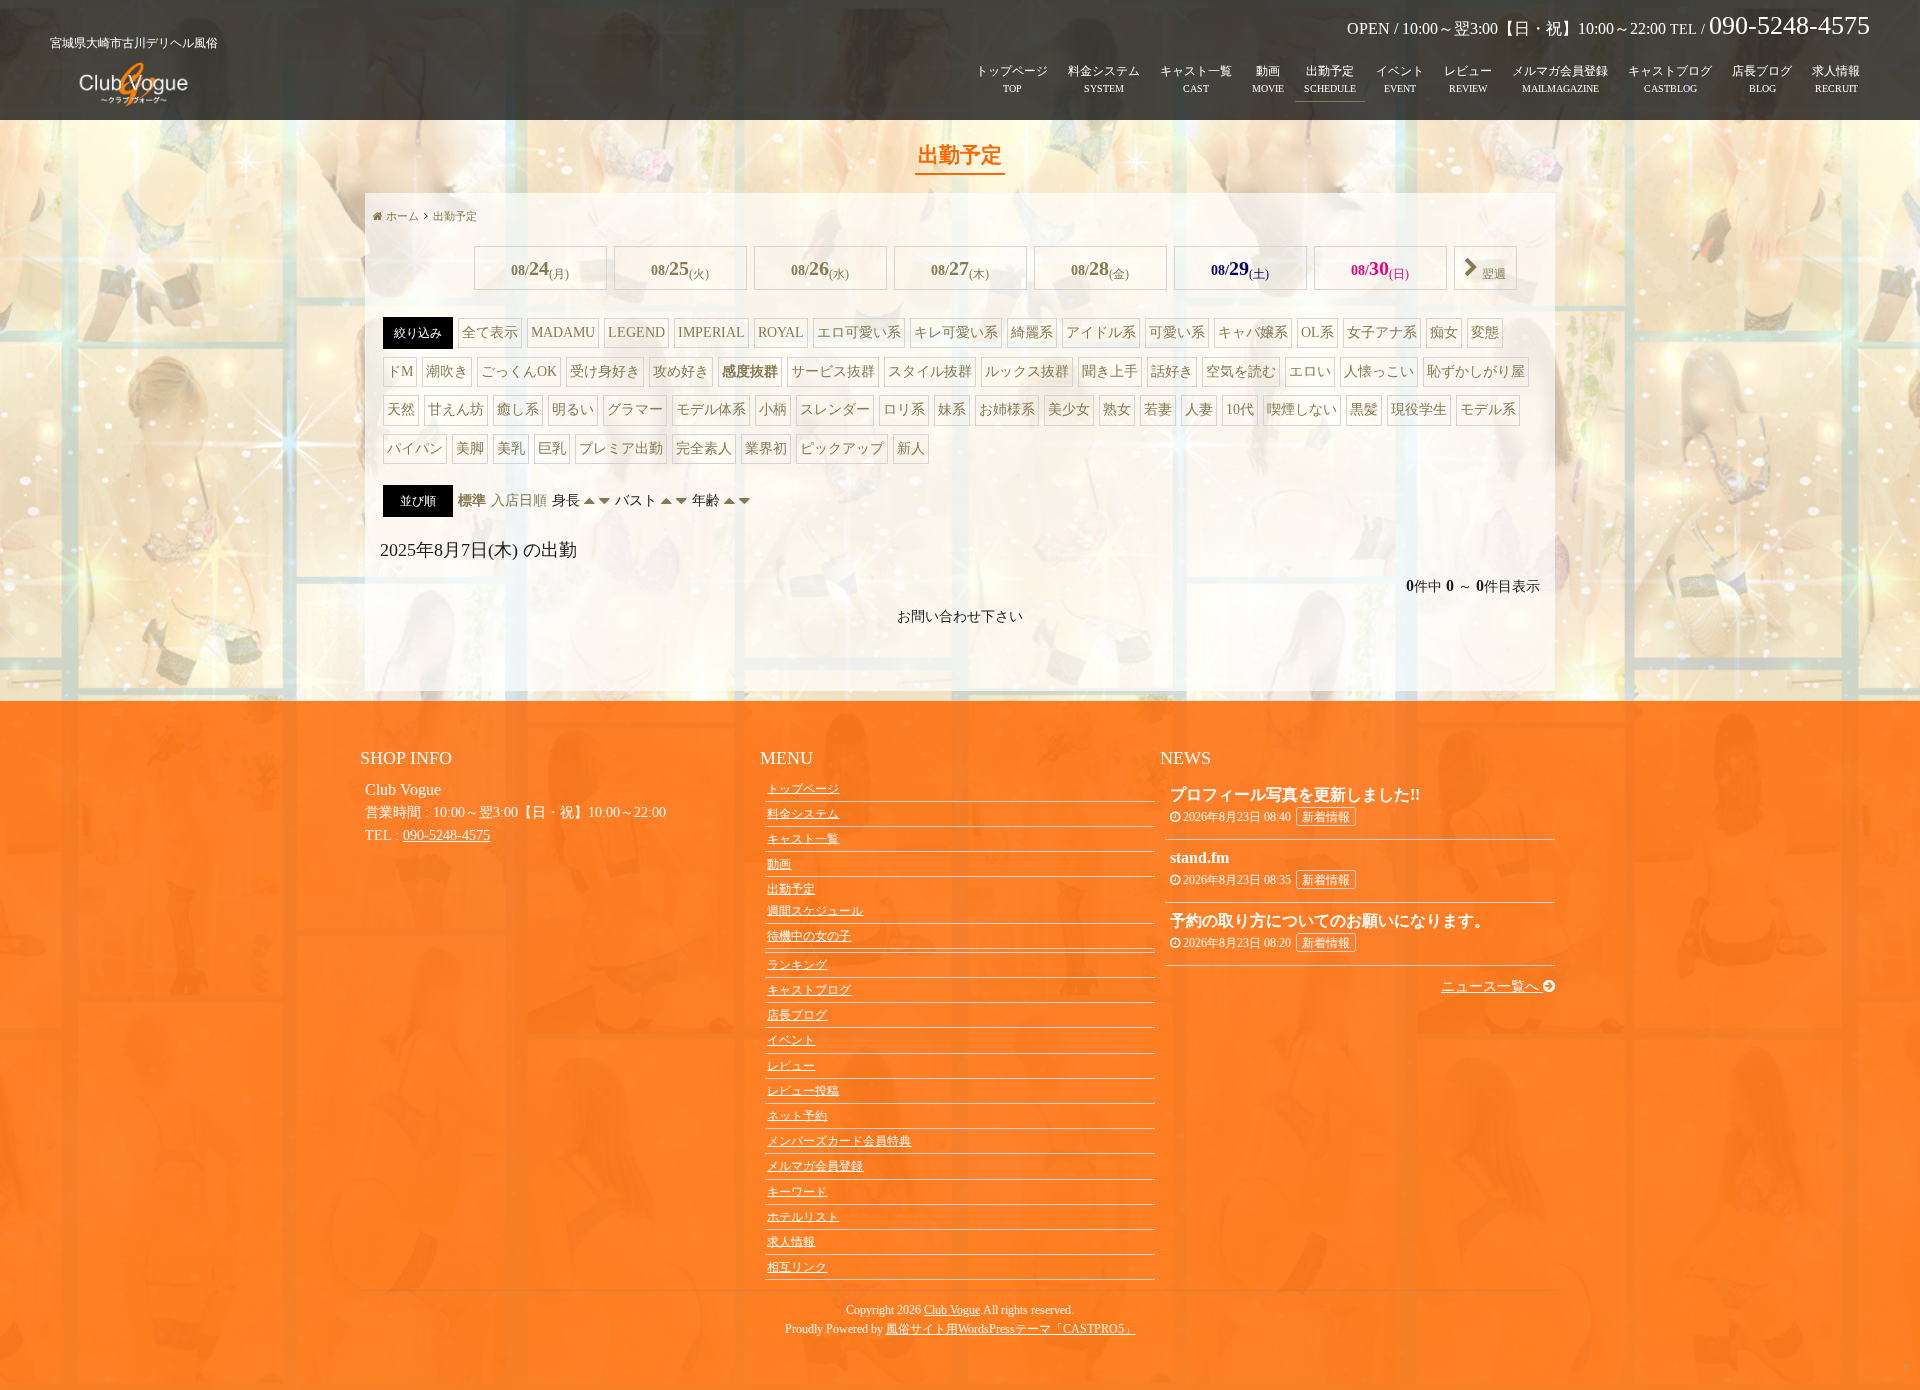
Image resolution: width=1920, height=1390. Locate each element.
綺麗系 (1032, 332)
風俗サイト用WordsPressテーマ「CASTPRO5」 (1011, 1329)
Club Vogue (952, 1310)
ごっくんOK (519, 371)
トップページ (1012, 71)
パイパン (415, 448)
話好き (1172, 371)
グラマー (635, 409)
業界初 (766, 448)
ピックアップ (842, 448)
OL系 (1317, 332)
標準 (472, 500)
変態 (1485, 332)
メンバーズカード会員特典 (839, 1141)
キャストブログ (1670, 71)
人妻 (1199, 409)
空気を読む (1241, 371)
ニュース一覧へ (1492, 986)
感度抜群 (750, 371)
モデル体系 (711, 409)
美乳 (511, 448)
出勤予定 (1330, 71)
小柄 (773, 409)
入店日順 (519, 500)
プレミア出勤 (621, 448)
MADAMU (563, 332)
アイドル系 (1101, 332)
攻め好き (681, 371)
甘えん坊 (456, 409)
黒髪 (1364, 409)
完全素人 (704, 448)
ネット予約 (797, 1115)
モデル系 (1488, 409)
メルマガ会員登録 (1560, 71)
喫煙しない (1302, 409)
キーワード (797, 1191)
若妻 (1158, 409)
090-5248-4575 (446, 835)
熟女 (1117, 409)
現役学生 (1419, 409)
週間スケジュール (815, 910)
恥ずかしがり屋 (1476, 371)
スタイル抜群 (930, 371)
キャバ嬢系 (1253, 332)
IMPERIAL (711, 332)
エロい (1310, 371)
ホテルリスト (803, 1216)
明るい (573, 409)
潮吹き (447, 371)
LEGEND (636, 332)
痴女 (1444, 332)
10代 (1240, 409)
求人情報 (1836, 71)
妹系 (952, 409)
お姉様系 (1007, 409)
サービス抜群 (833, 371)
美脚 (470, 448)
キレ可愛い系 (956, 332)
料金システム (1104, 71)
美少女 (1069, 409)
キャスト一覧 (1196, 71)
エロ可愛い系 (859, 332)
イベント (1400, 71)
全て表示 (490, 332)
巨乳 (552, 448)
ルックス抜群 (1027, 371)
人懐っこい (1379, 371)
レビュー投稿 (803, 1090)
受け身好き (605, 371)
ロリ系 (904, 409)
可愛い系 (1177, 332)
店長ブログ (1762, 71)
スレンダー (835, 409)
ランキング (797, 964)
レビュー (1468, 71)
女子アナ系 (1382, 332)
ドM (400, 371)
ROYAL (781, 332)
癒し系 (518, 409)
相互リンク (797, 1267)
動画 (1268, 71)
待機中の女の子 (809, 936)
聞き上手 (1110, 371)
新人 (911, 448)
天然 (401, 409)
